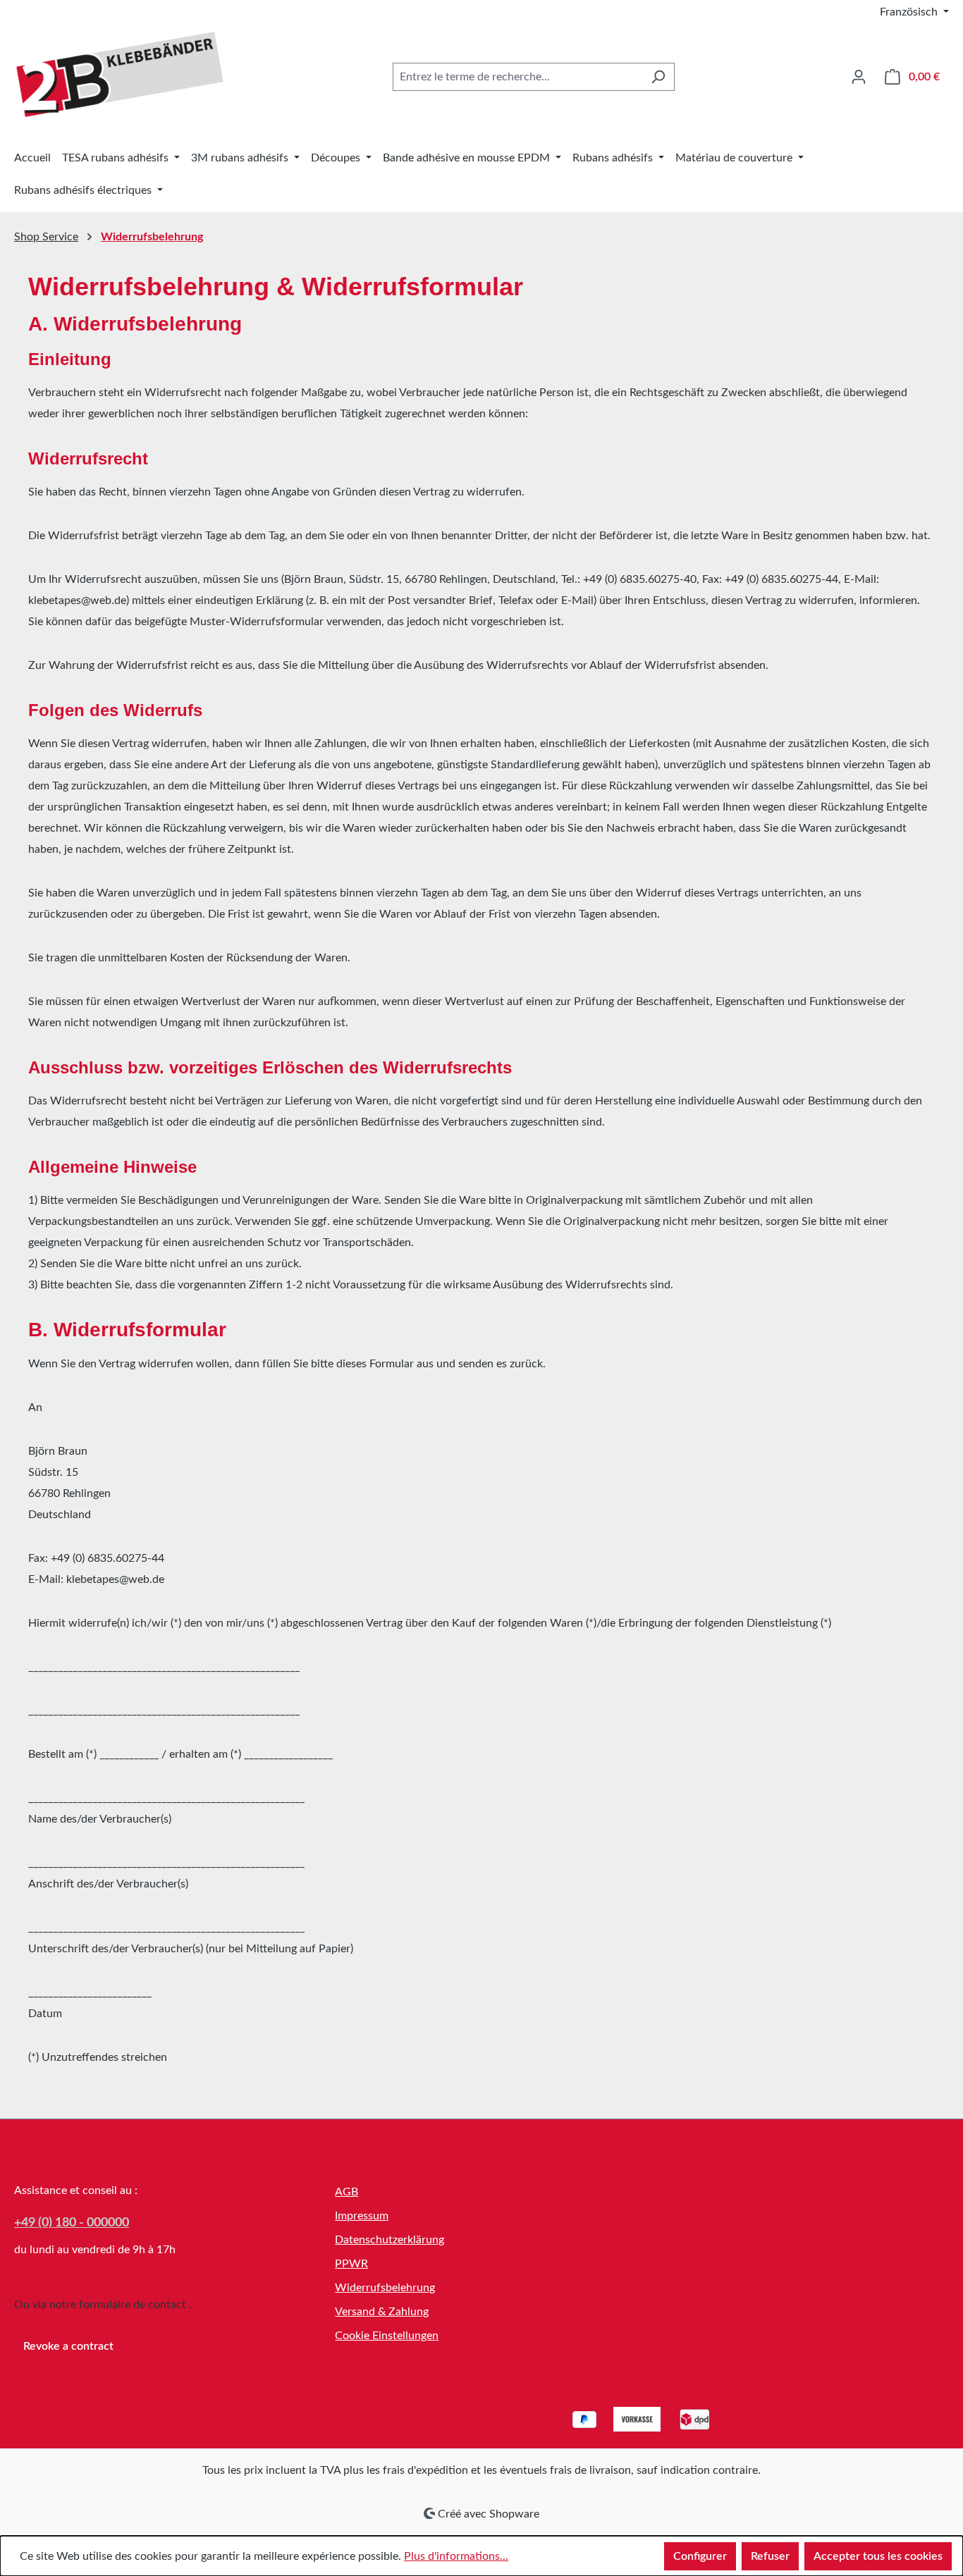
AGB (346, 2192)
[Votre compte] (859, 77)
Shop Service (368, 2164)
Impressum (362, 2216)
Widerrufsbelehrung (385, 2288)
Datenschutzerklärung (390, 2240)
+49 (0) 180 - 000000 (72, 2223)
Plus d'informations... (456, 2556)
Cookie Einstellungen (387, 2336)
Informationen (692, 2164)
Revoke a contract (68, 2346)
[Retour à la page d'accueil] (120, 74)
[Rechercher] (658, 77)
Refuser (770, 2556)
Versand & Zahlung (382, 2312)
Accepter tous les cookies (878, 2556)
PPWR (351, 2264)
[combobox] (517, 77)
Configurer (700, 2556)
